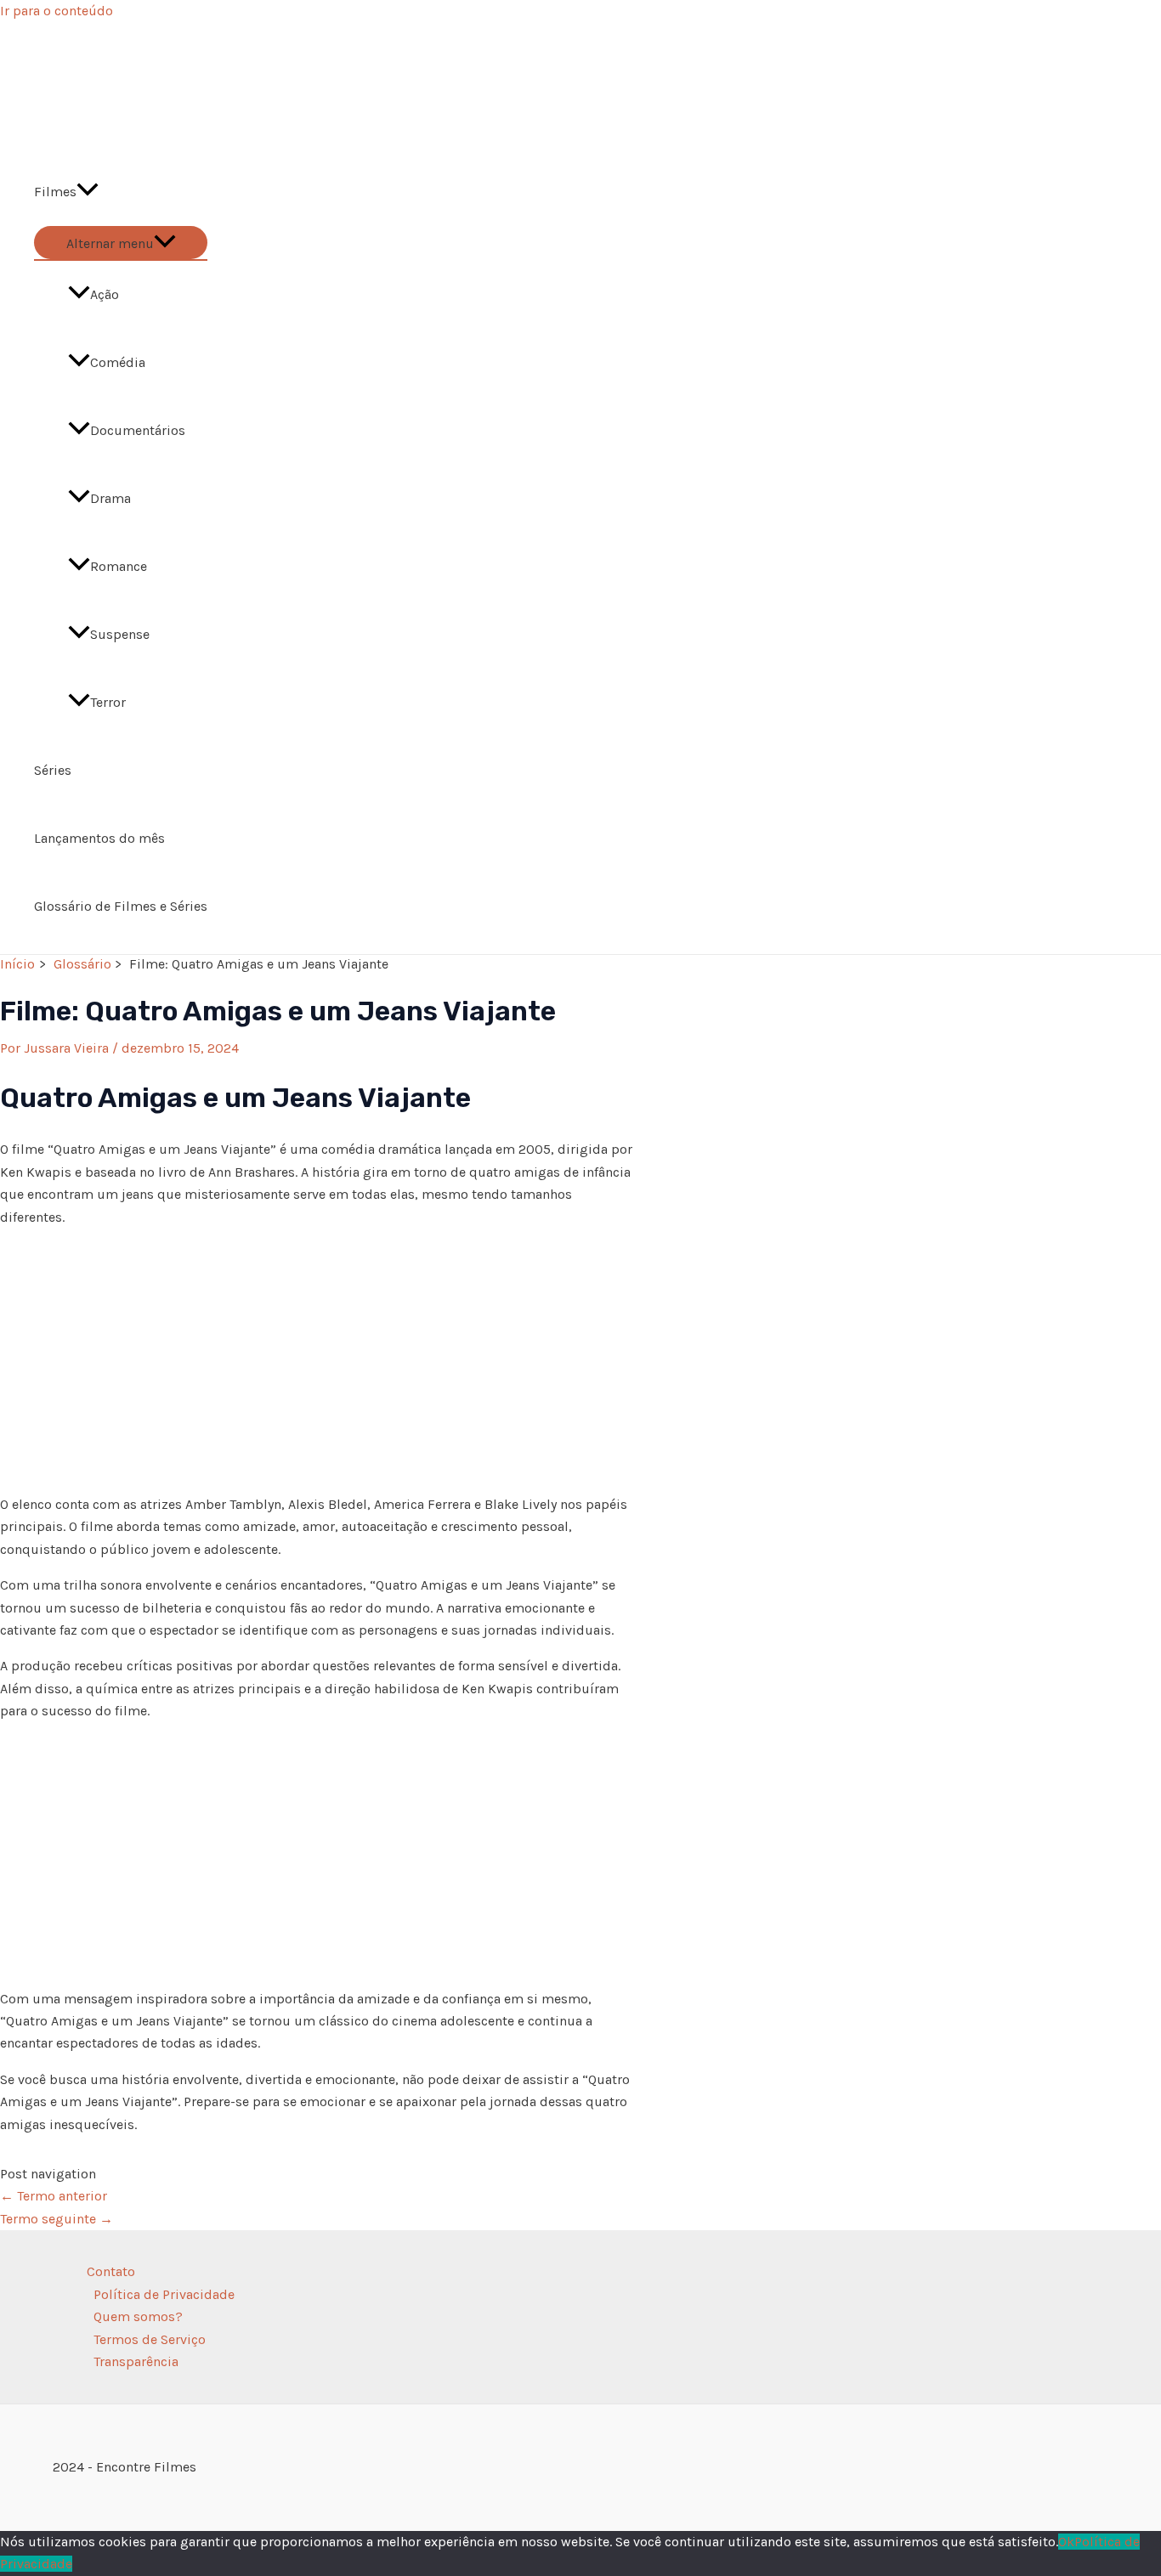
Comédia (118, 362)
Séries (53, 770)
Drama (110, 498)
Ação (105, 294)
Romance (119, 566)
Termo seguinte (57, 2219)
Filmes (55, 192)
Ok (1066, 2542)
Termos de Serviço (150, 2339)
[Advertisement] (319, 1361)
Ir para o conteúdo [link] (57, 11)
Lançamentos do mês (99, 838)
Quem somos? (138, 2316)
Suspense (120, 634)
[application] (88, 192)
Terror (108, 702)
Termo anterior (54, 2196)
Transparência (136, 2361)
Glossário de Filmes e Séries (121, 906)
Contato (111, 2271)
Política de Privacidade (164, 2294)
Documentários (138, 430)
